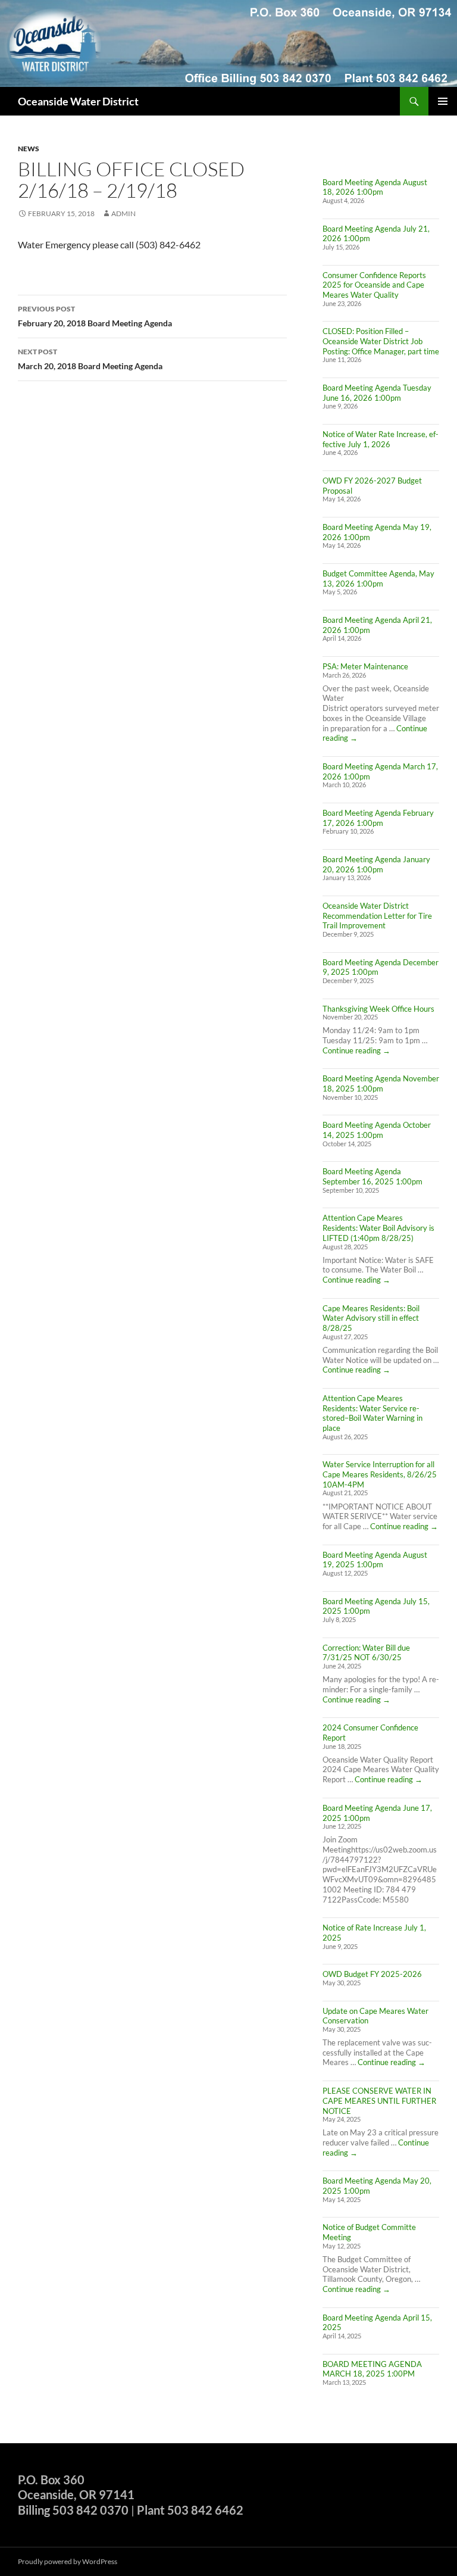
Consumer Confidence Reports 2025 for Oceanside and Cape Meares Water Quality (374, 285)
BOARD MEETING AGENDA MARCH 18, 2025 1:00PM (372, 2369)
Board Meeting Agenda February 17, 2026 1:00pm (378, 818)
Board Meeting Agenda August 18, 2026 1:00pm (375, 187)
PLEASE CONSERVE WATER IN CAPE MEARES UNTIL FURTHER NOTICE (379, 2101)
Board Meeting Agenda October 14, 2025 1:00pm (377, 1130)
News (29, 149)
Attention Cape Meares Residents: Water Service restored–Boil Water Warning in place (373, 1413)
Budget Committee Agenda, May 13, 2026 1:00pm (378, 578)
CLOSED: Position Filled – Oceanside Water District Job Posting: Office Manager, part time (381, 341)
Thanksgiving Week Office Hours (378, 1009)
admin (123, 213)
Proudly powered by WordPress (68, 2561)
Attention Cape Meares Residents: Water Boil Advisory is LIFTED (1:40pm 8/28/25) (378, 1228)
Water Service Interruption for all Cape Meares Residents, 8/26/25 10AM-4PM (380, 1474)
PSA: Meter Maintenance (365, 666)
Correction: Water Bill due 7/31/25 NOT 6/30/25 (366, 1653)
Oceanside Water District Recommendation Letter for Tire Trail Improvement (377, 916)
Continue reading (356, 1050)
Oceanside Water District (78, 101)
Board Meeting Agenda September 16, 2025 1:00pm (373, 1176)
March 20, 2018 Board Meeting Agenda (90, 359)
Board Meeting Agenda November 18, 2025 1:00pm (381, 1083)
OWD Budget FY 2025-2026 (372, 1974)
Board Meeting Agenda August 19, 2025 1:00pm (375, 1560)
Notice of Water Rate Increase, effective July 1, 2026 (381, 439)
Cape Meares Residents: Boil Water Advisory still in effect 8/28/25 (371, 1318)
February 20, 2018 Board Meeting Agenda (95, 316)
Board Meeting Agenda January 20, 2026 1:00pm (376, 864)
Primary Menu (443, 101)
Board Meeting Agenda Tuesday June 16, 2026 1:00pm (377, 393)
